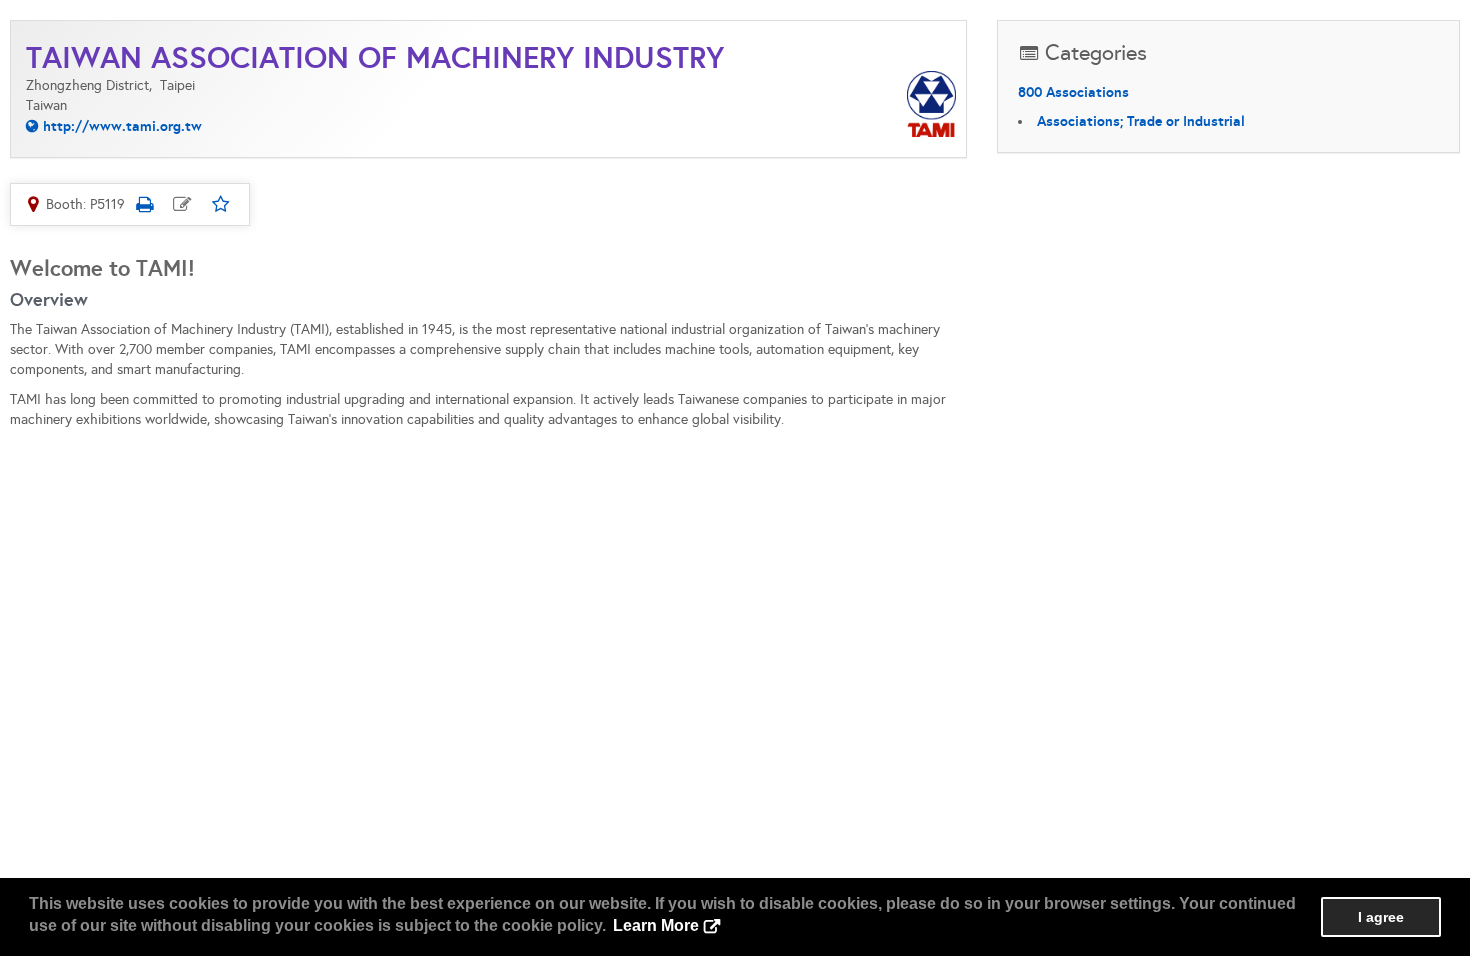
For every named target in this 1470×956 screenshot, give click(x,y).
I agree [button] (1381, 917)
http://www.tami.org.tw (122, 126)
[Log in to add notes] (182, 204)
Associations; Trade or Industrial (1141, 121)
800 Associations (1073, 92)
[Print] (144, 204)
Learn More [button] (656, 925)
